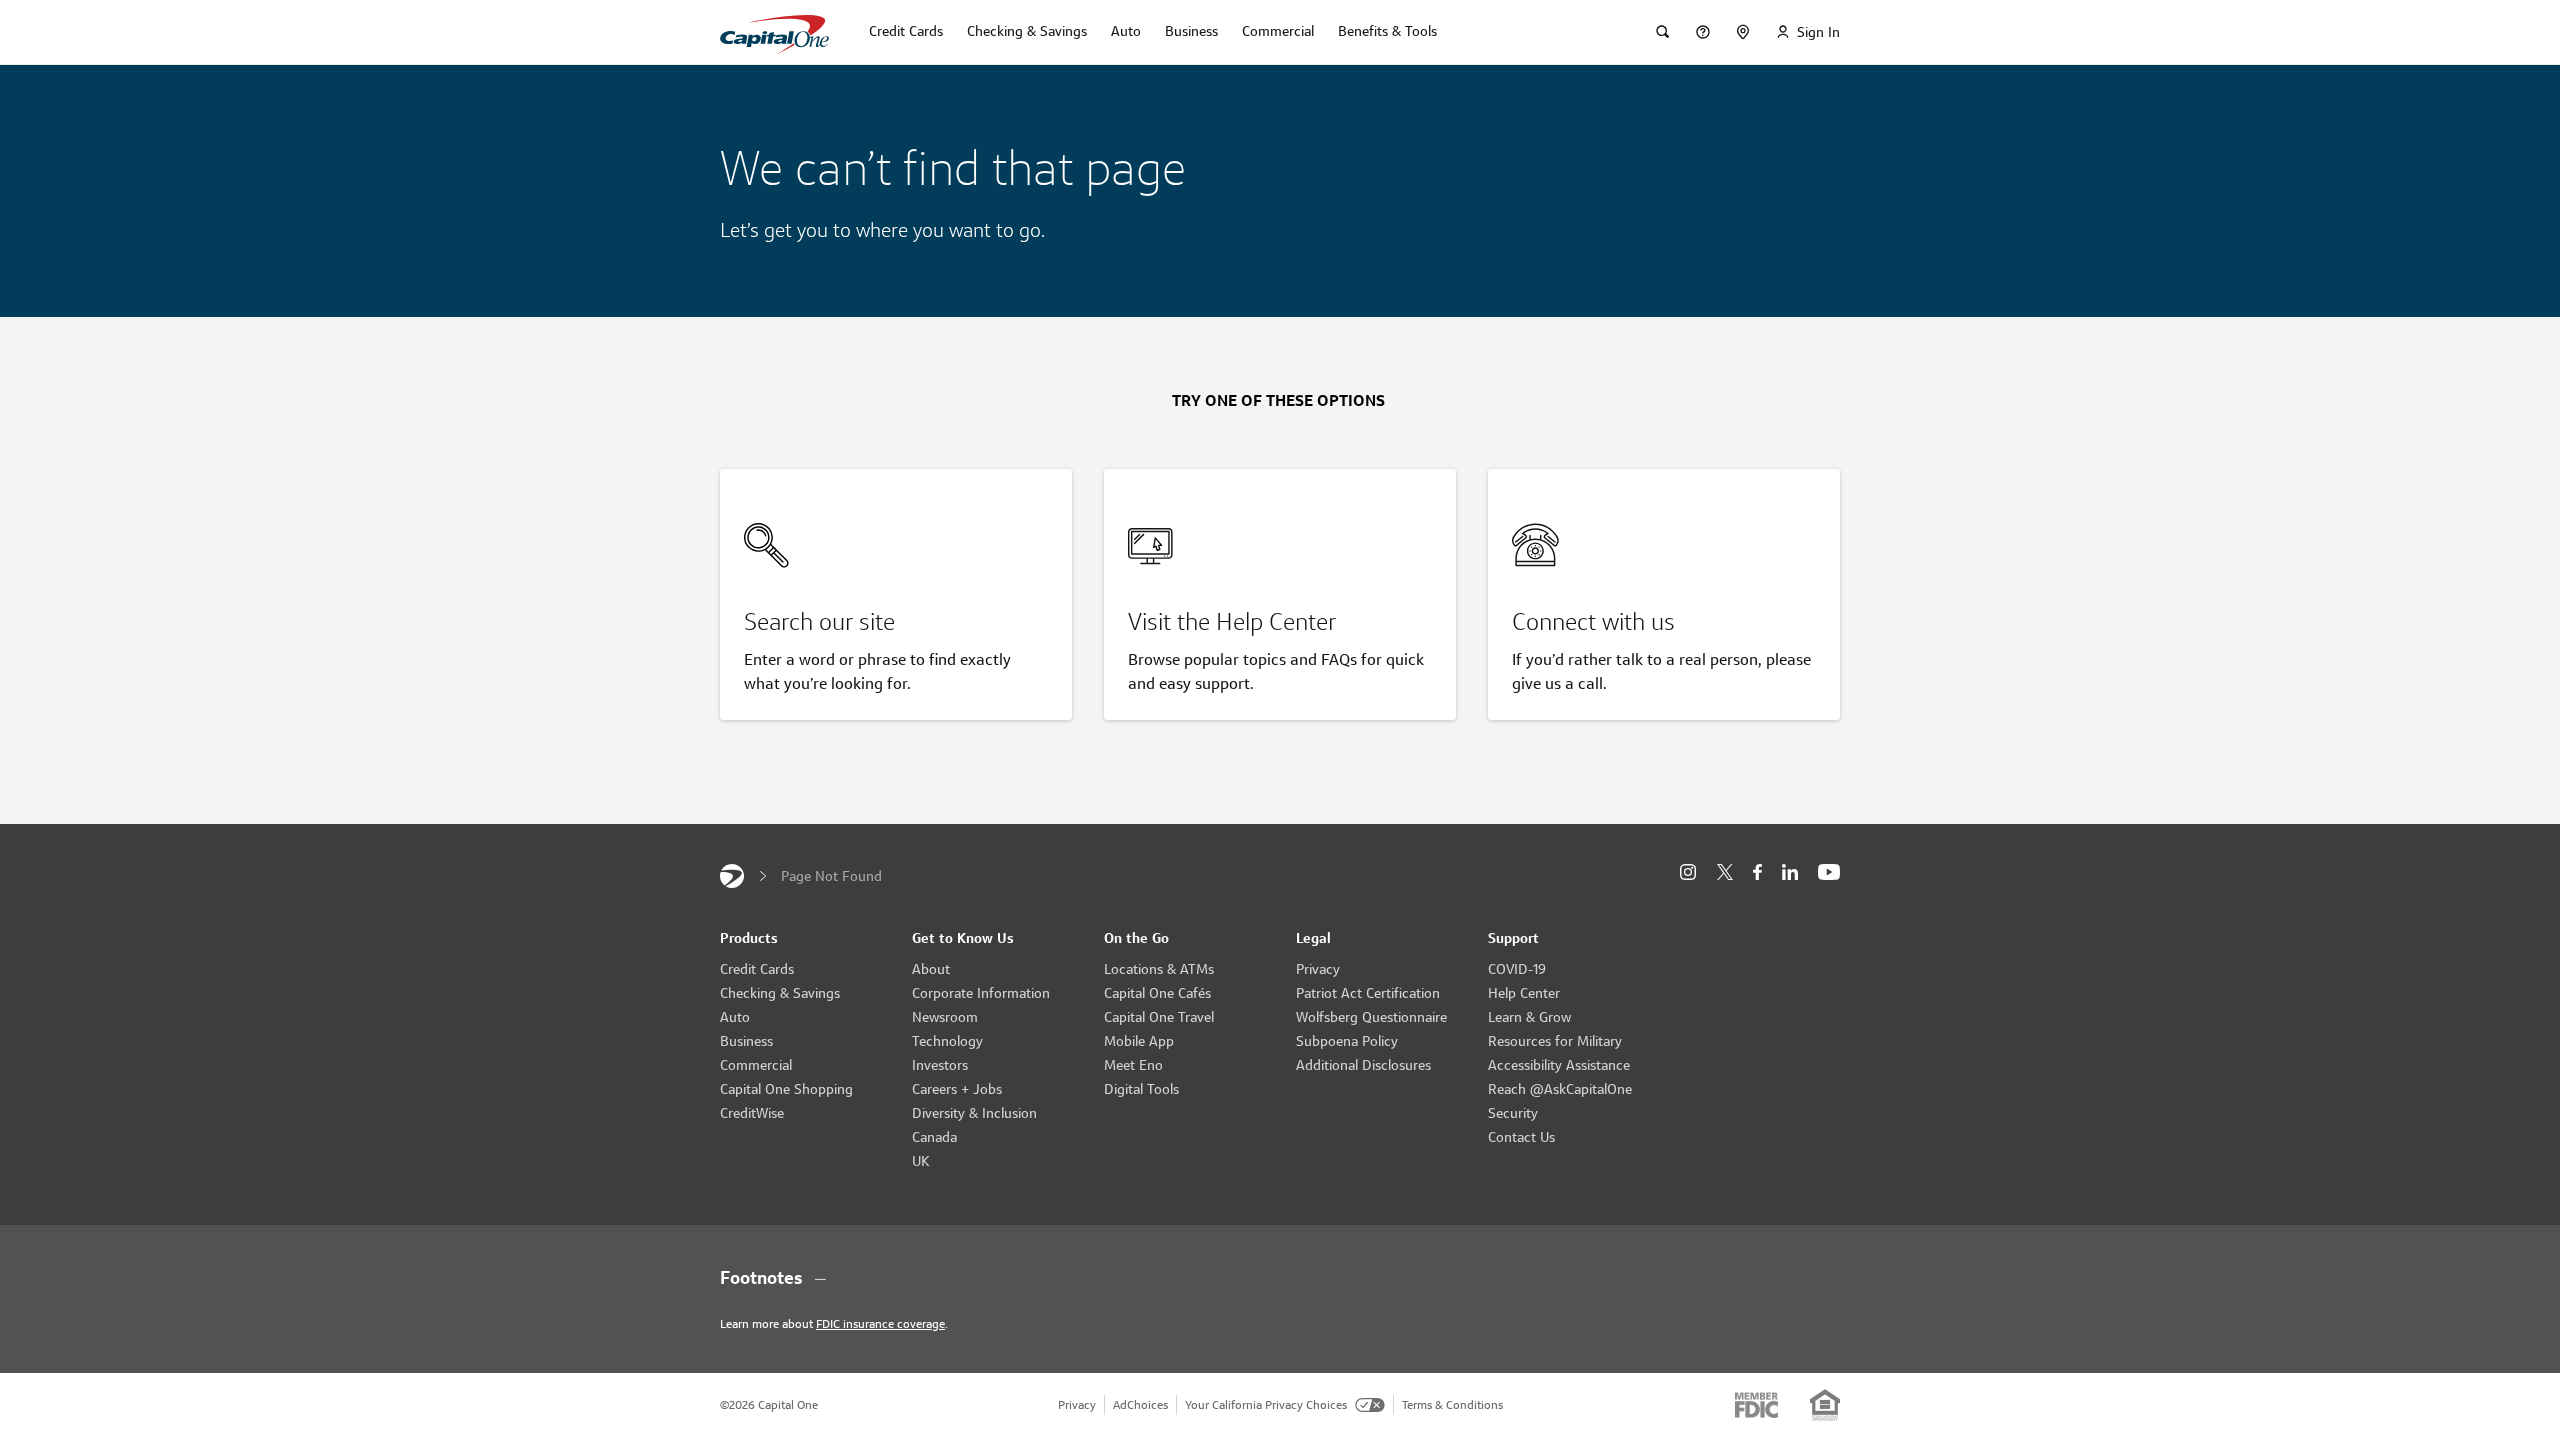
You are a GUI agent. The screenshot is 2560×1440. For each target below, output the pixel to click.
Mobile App (1139, 1041)
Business (746, 1041)
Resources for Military (1555, 1041)
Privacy (1318, 969)
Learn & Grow (1529, 1017)
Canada (934, 1137)
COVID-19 (1517, 969)
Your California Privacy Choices (1266, 1404)
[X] (1724, 872)
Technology (947, 1041)
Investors (940, 1065)
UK (921, 1161)
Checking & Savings (780, 993)
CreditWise (752, 1113)
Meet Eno (1133, 1065)
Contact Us (1521, 1137)
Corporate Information (981, 993)
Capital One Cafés (1157, 993)
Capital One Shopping (786, 1089)
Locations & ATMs (1159, 969)
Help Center (1524, 993)
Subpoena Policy (1347, 1041)
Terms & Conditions (1452, 1404)
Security (1513, 1113)
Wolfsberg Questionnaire (1371, 1017)
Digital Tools (1141, 1089)
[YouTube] (1829, 872)
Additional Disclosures (1363, 1065)
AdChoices (1140, 1404)
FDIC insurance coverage (880, 1323)
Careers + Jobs (957, 1089)
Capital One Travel (1159, 1017)
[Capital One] (732, 876)
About (931, 969)
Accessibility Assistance (1559, 1065)
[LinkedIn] (1790, 872)
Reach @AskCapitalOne (1560, 1089)
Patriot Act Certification (1368, 993)
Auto (735, 1017)
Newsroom (945, 1017)
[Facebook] (1757, 872)
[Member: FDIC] (1756, 1405)
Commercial (756, 1065)
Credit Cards (757, 969)
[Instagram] (1688, 872)
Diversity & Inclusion (974, 1113)
